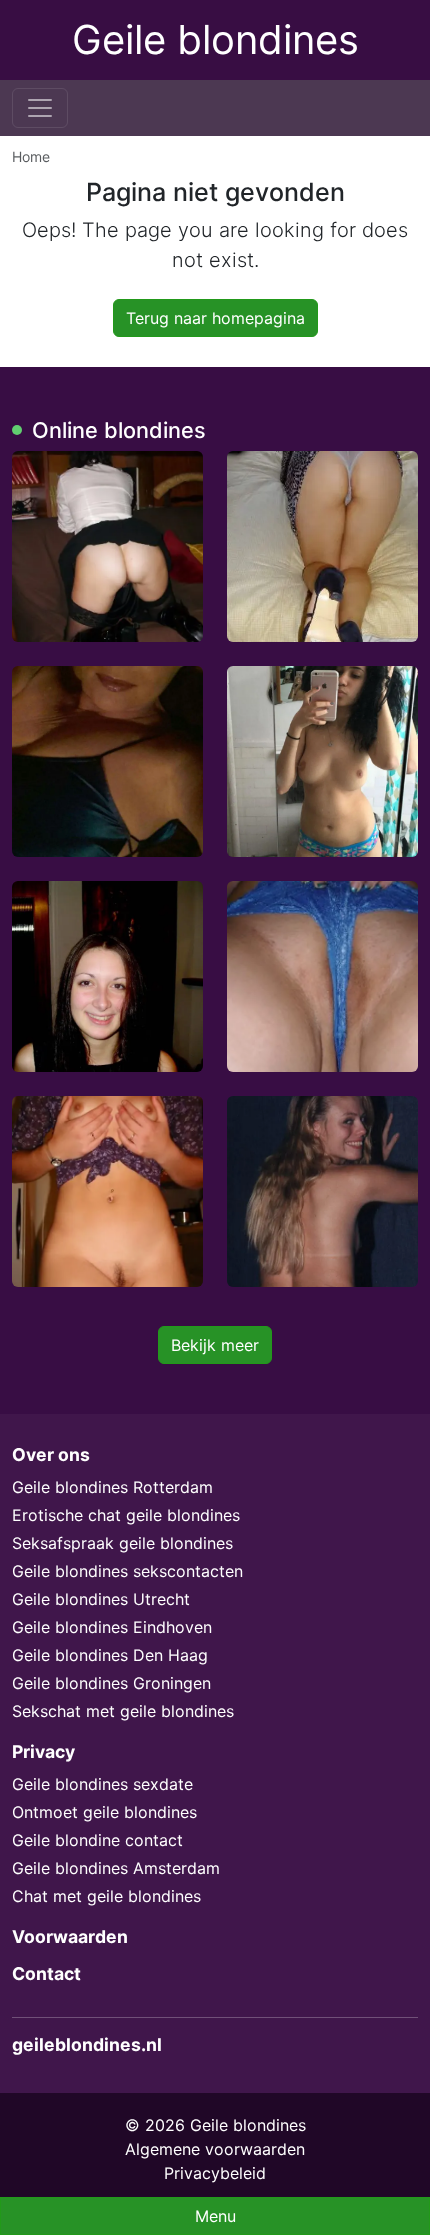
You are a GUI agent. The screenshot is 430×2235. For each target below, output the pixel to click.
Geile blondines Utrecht (101, 1599)
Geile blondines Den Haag (110, 1655)
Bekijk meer (215, 1345)
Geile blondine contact (97, 1840)
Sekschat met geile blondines (123, 1711)
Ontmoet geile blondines (104, 1812)
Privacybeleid (215, 2173)
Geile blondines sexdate (102, 1784)
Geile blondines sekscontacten (127, 1571)
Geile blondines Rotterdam (112, 1487)
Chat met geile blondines (106, 1896)
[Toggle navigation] (40, 108)
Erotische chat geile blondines (126, 1515)
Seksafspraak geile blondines (122, 1543)
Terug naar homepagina (215, 318)
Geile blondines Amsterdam (116, 1868)
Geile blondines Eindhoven (112, 1627)
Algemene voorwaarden (215, 2149)
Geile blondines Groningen (111, 1683)
